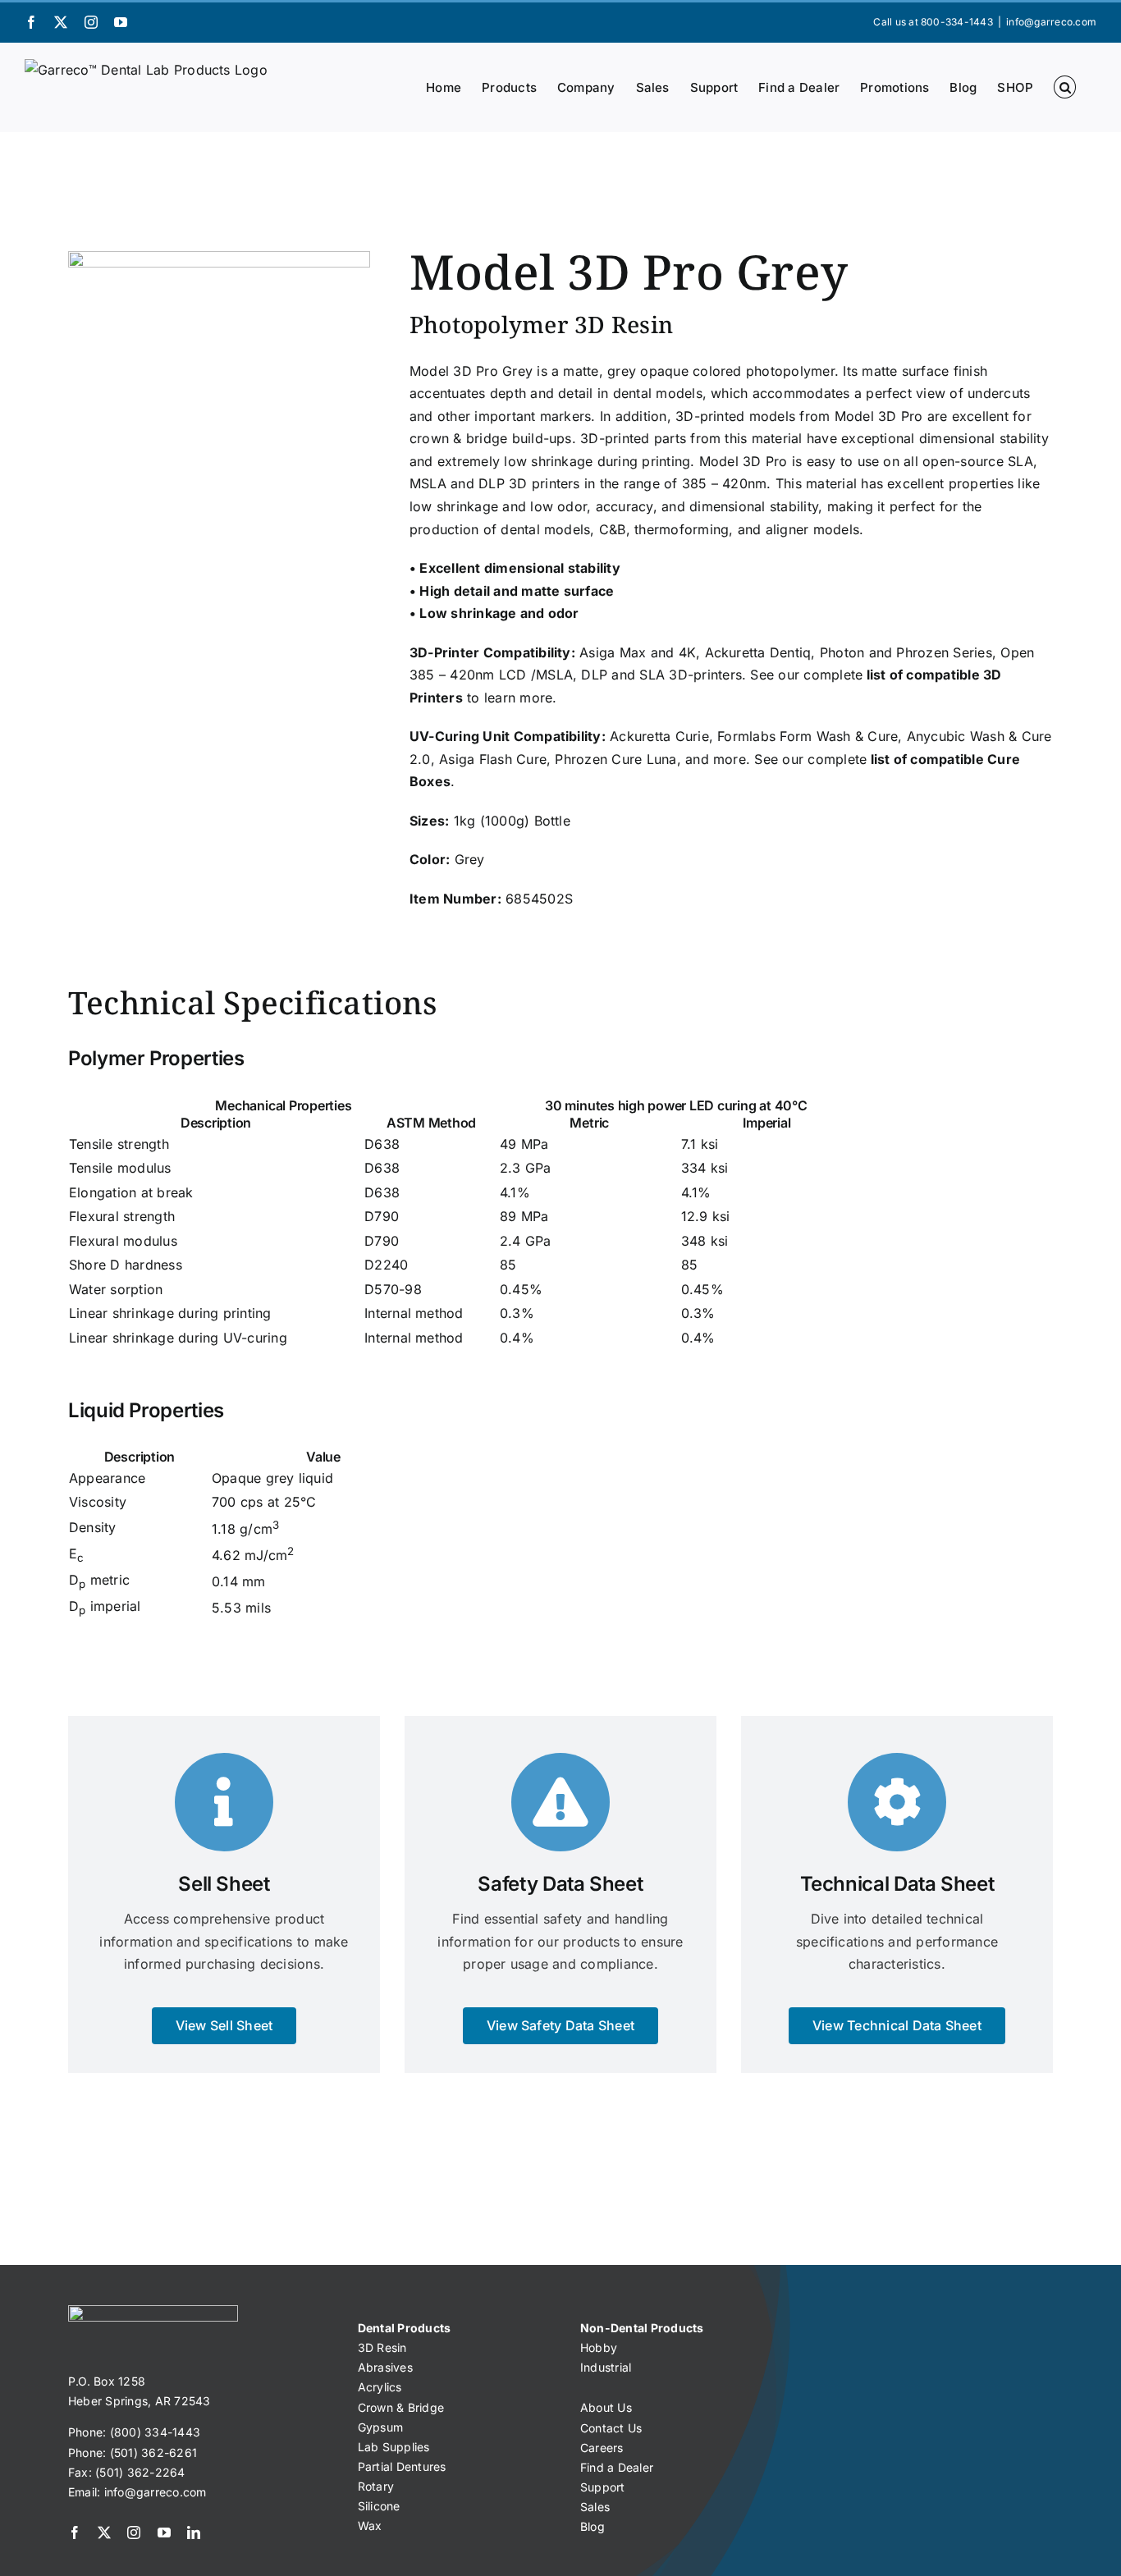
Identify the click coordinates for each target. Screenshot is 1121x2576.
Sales (595, 2507)
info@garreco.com (1051, 22)
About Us (606, 2407)
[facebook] (75, 2533)
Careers (602, 2448)
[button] (1065, 87)
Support (603, 2487)
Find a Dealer (617, 2467)
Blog (593, 2526)
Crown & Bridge (401, 2407)
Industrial (606, 2367)
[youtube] (164, 2533)
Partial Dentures (402, 2466)
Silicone (379, 2506)
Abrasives (385, 2367)
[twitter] (104, 2533)
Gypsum (380, 2427)
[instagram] (134, 2533)
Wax (370, 2526)
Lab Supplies (394, 2447)
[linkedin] (194, 2533)
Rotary (376, 2486)
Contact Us (611, 2428)
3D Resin (382, 2347)
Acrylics (380, 2387)
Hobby (599, 2347)
